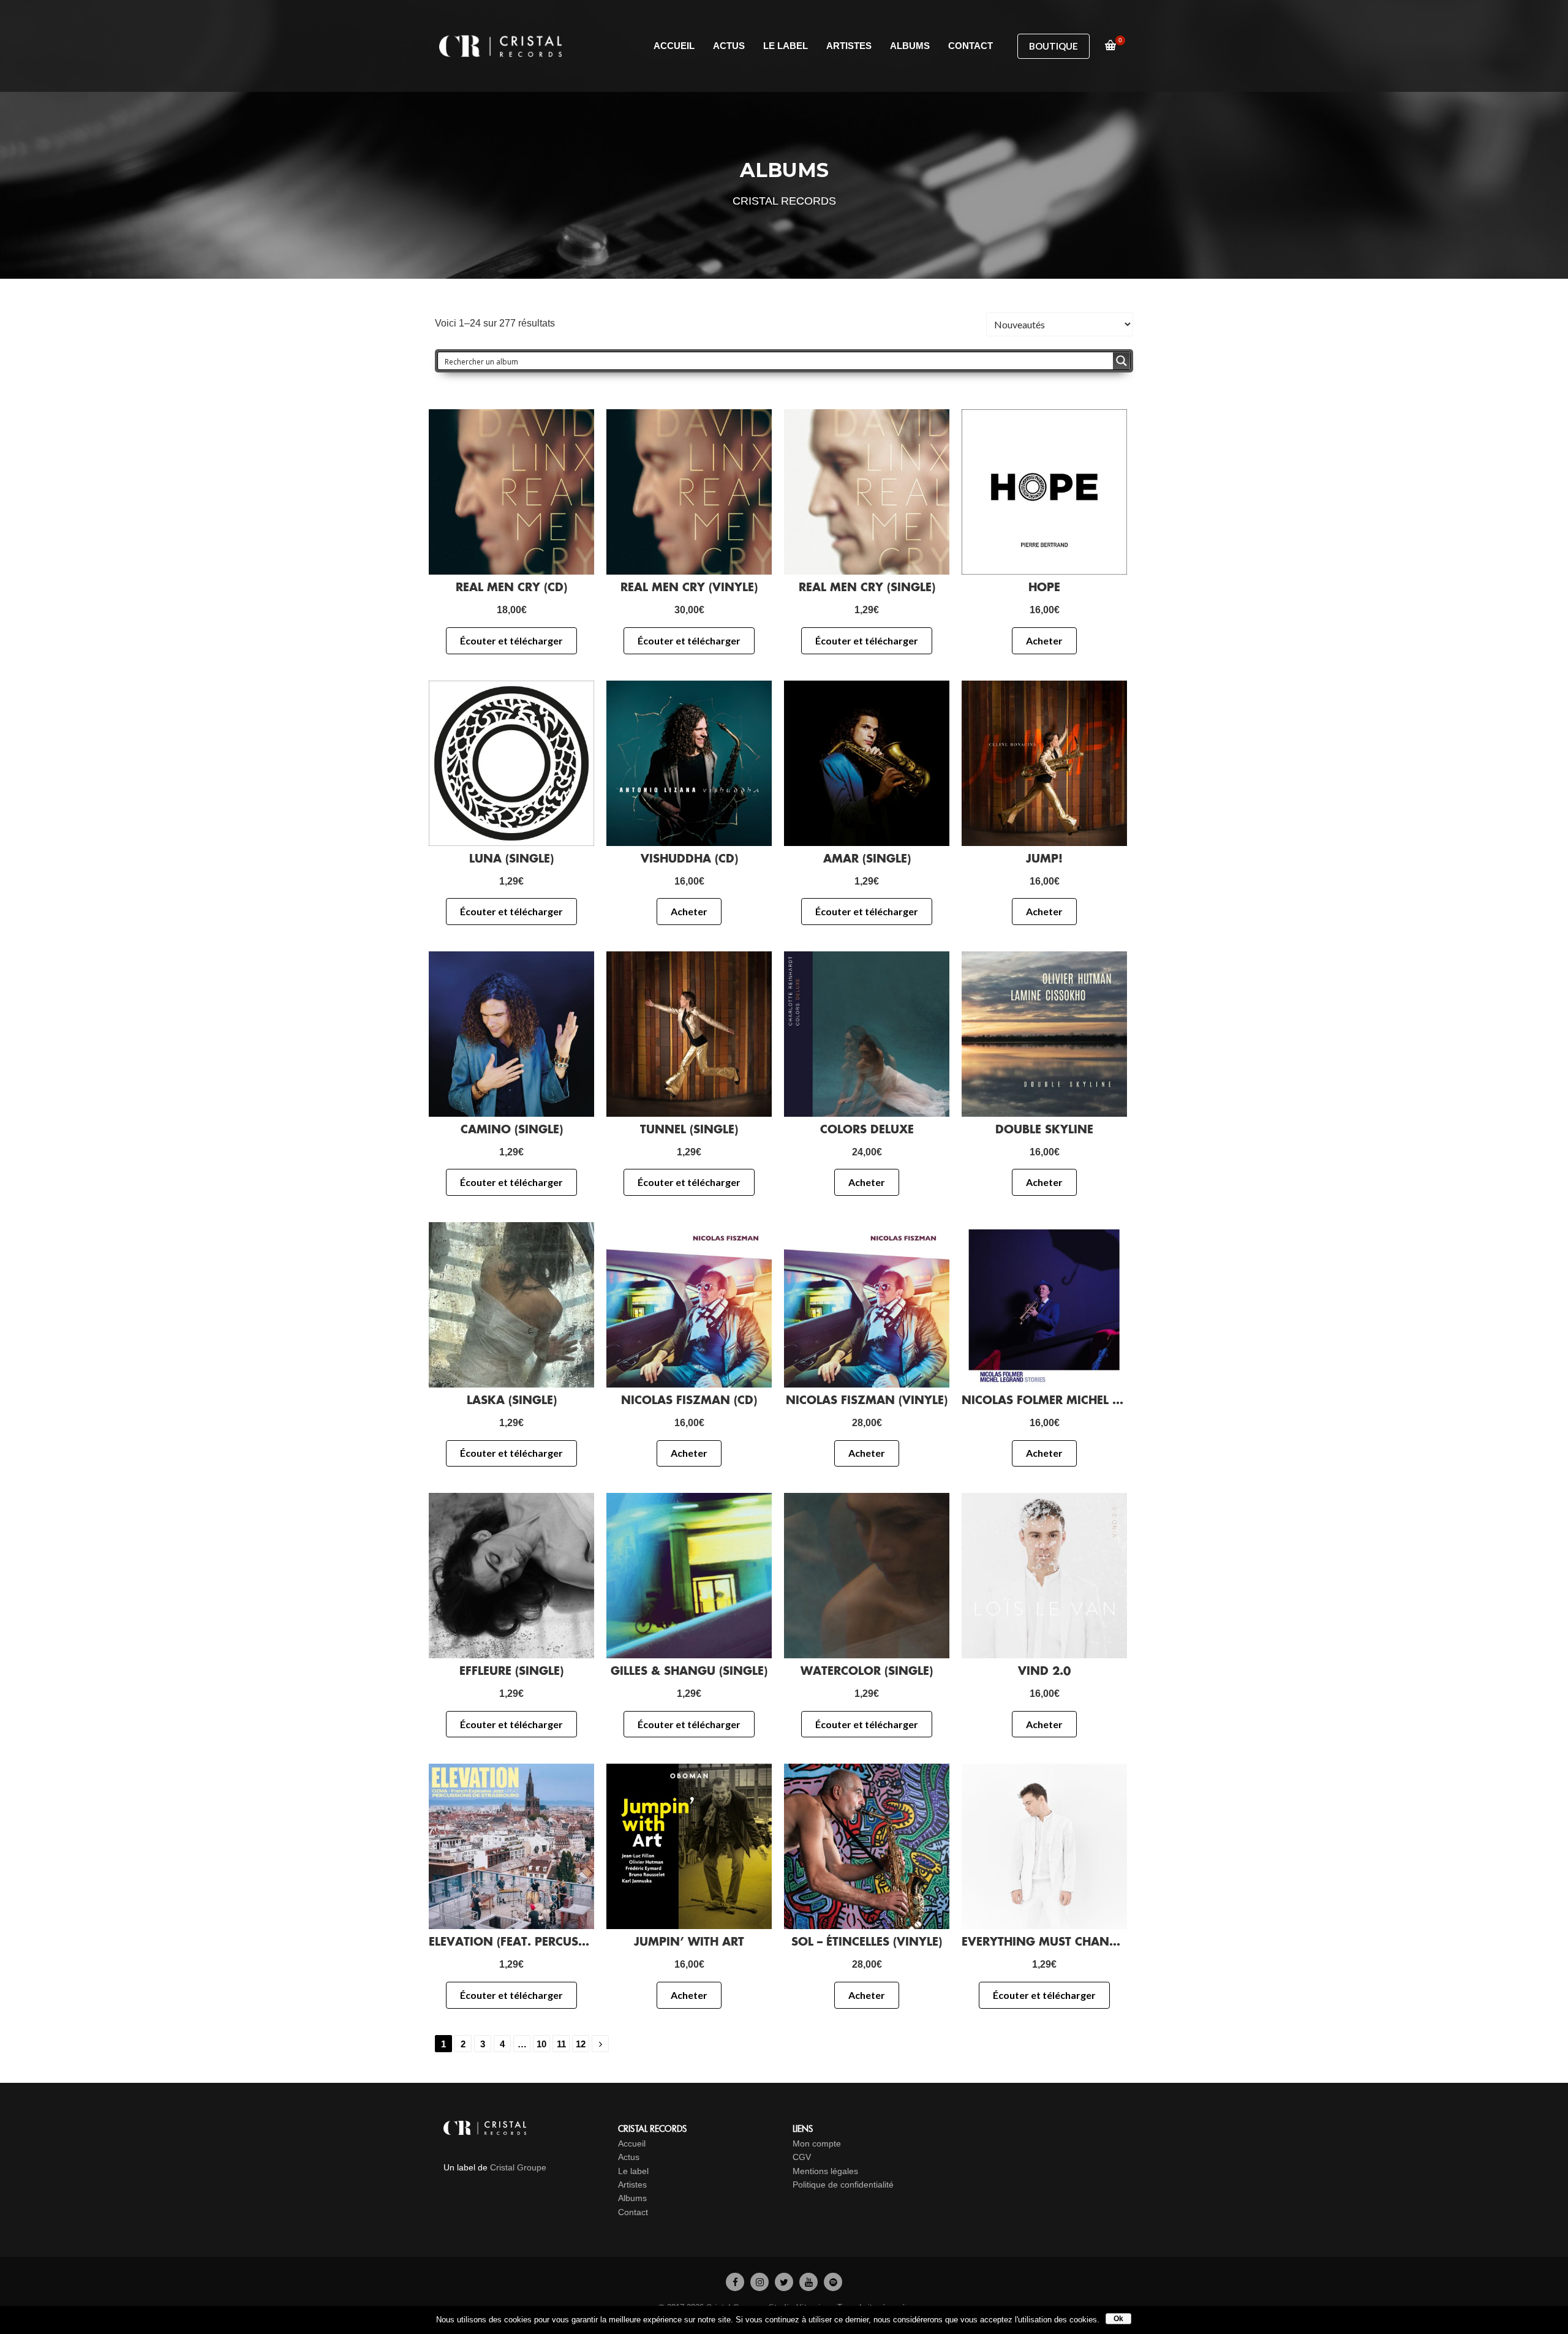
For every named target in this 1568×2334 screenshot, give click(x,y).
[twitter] (784, 2281)
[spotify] (833, 2281)
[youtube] (809, 2281)
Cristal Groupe (518, 2167)
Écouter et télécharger (511, 640)
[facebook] (735, 2281)
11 (561, 2044)
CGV (802, 2157)
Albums (632, 2198)
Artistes (632, 2185)
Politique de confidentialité (843, 2185)
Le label (633, 2171)
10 (541, 2044)
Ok (1118, 2319)
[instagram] (759, 2281)
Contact (633, 2212)
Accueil (632, 2143)
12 (581, 2044)
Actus (629, 2157)
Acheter (1044, 640)
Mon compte (817, 2143)
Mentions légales (825, 2171)
